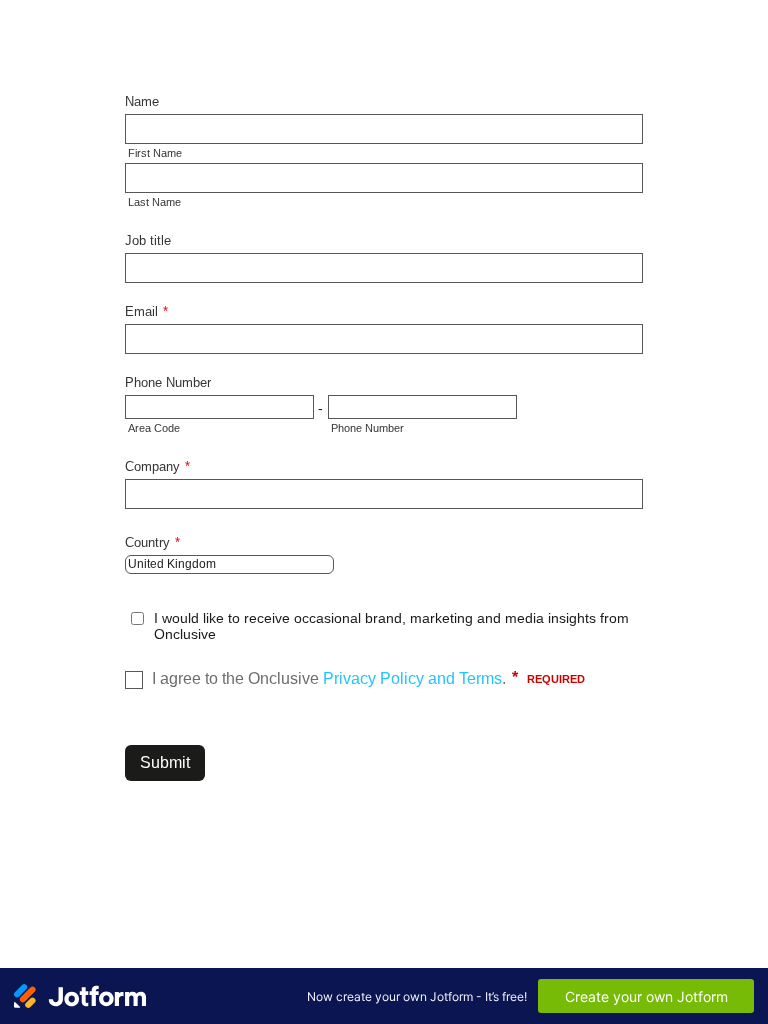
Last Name (154, 202)
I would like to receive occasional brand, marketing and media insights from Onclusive (391, 626)
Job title (148, 240)
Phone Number (168, 382)
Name (142, 101)
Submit (165, 762)
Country (152, 542)
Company (157, 466)
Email (146, 311)
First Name (155, 153)
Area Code (154, 428)
